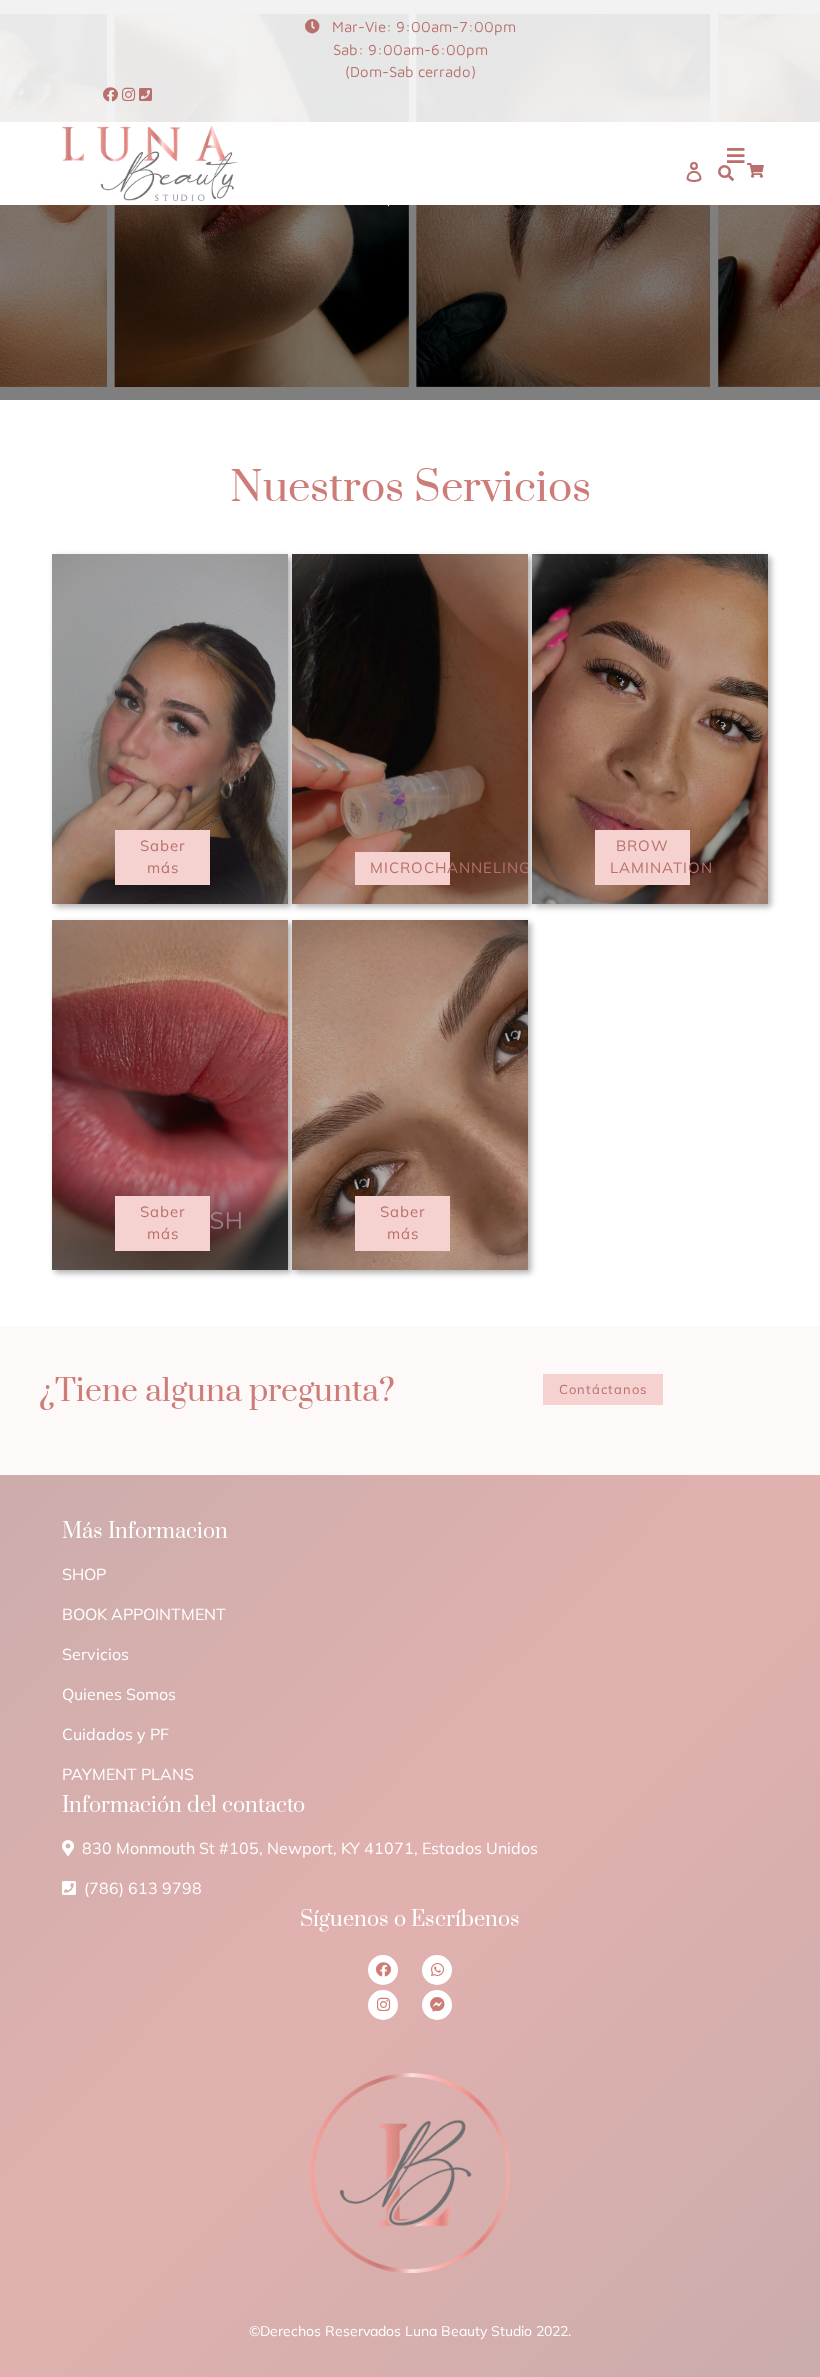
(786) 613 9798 (141, 1888)
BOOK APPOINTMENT (144, 1614)
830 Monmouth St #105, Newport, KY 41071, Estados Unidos (308, 1848)
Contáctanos (603, 1389)
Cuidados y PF (115, 1734)
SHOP (84, 1574)
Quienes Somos (119, 1694)
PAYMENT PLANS (128, 1774)
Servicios (95, 1654)
